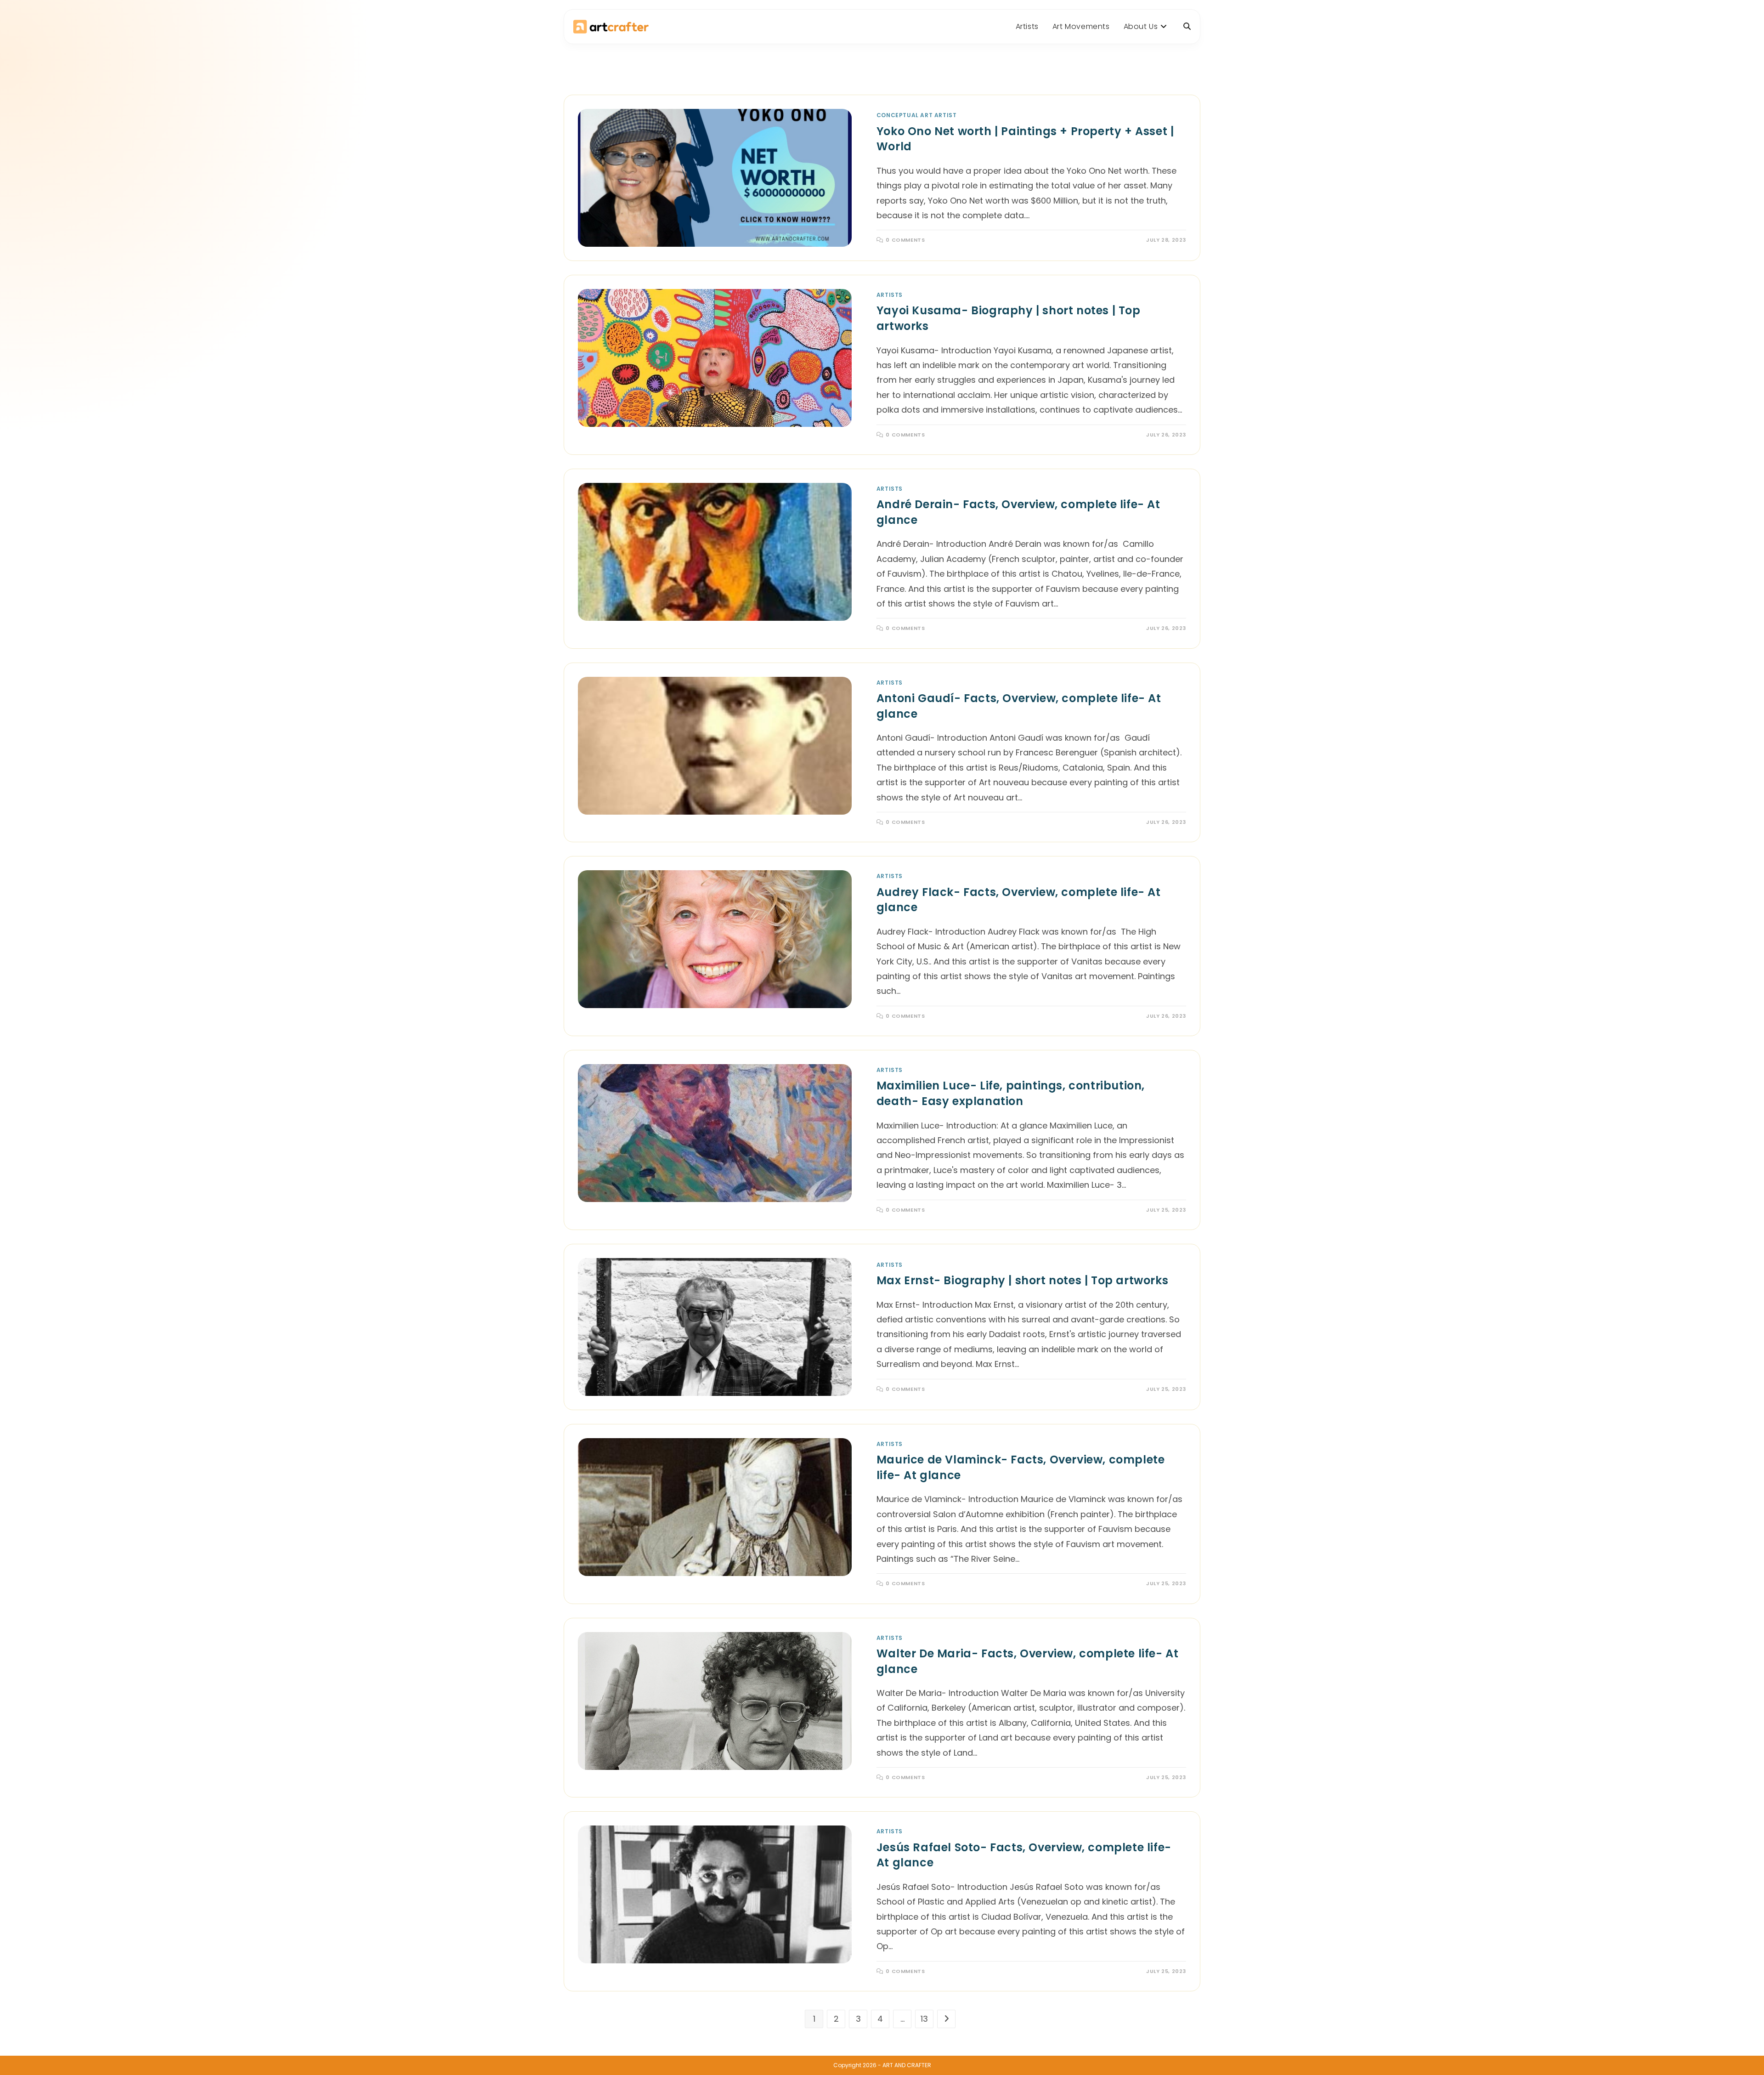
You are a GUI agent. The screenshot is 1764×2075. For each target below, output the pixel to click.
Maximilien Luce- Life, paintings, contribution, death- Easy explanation (1011, 1093)
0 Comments (905, 240)
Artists (890, 295)
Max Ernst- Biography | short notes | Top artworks (1022, 1280)
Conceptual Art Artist (917, 115)
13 (924, 2019)
